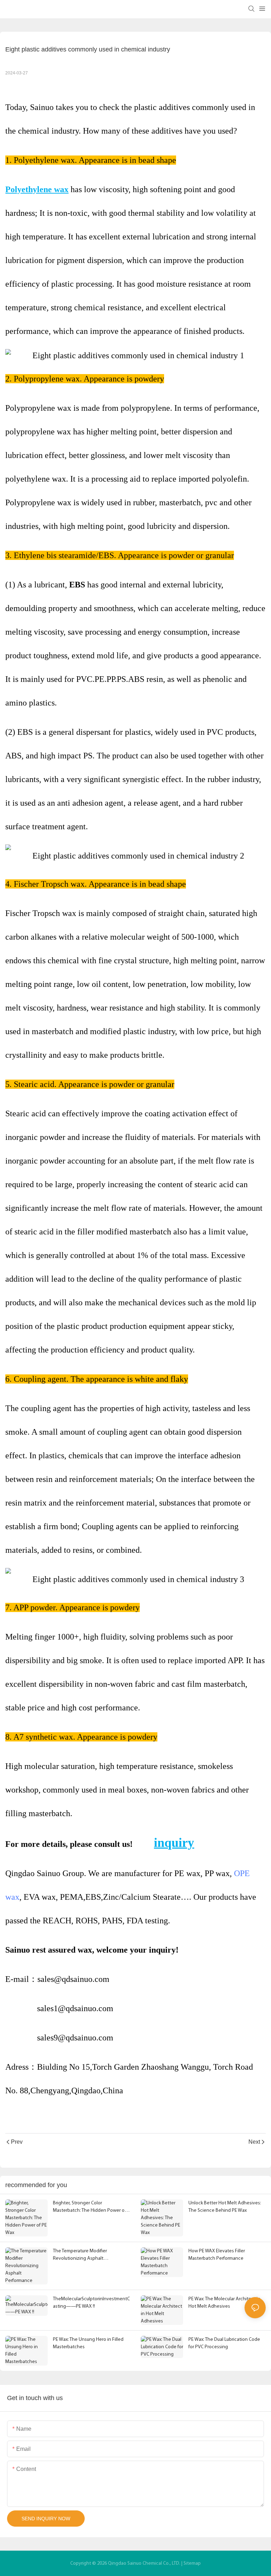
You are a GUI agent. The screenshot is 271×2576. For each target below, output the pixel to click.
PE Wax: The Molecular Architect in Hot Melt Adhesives (224, 2303)
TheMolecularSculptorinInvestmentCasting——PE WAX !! (91, 2303)
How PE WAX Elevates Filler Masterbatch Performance (217, 2255)
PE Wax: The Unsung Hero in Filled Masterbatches (88, 2343)
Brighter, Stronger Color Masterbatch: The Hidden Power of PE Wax (89, 2207)
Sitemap (192, 2563)
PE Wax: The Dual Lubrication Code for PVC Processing (224, 2343)
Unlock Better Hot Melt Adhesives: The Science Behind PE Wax (225, 2207)
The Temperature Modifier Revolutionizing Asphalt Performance (80, 2255)
